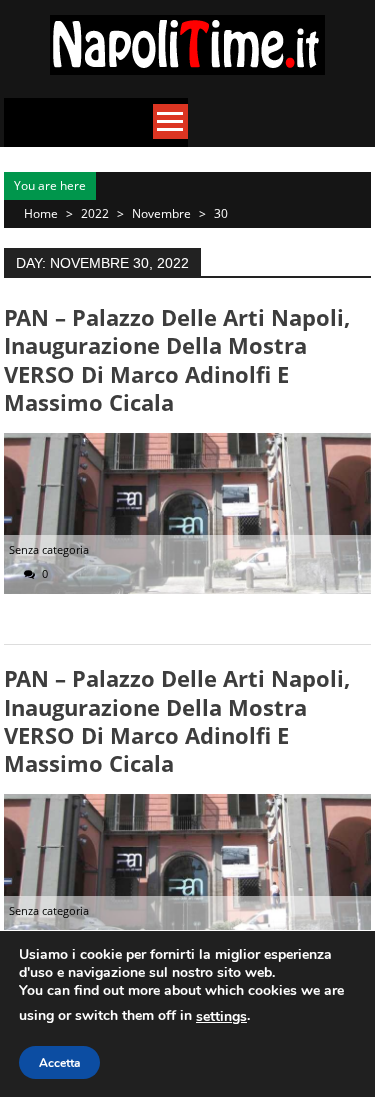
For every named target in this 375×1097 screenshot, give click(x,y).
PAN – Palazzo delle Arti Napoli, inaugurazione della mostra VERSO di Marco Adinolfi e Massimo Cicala (177, 359)
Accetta (59, 1063)
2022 (95, 213)
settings (221, 1016)
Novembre (161, 213)
